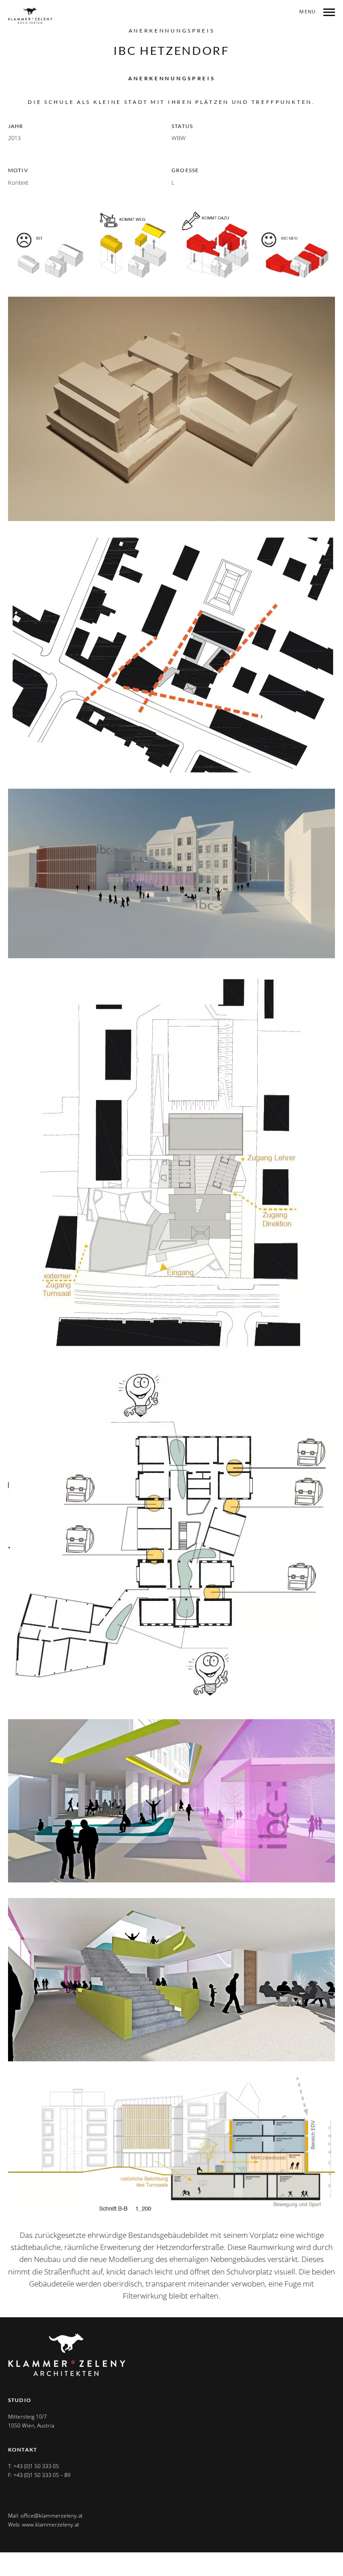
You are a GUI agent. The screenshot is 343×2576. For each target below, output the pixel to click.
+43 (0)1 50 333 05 (36, 2466)
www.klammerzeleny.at (50, 2524)
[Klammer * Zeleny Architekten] (30, 16)
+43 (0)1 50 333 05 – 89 (42, 2475)
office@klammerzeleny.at (52, 2516)
